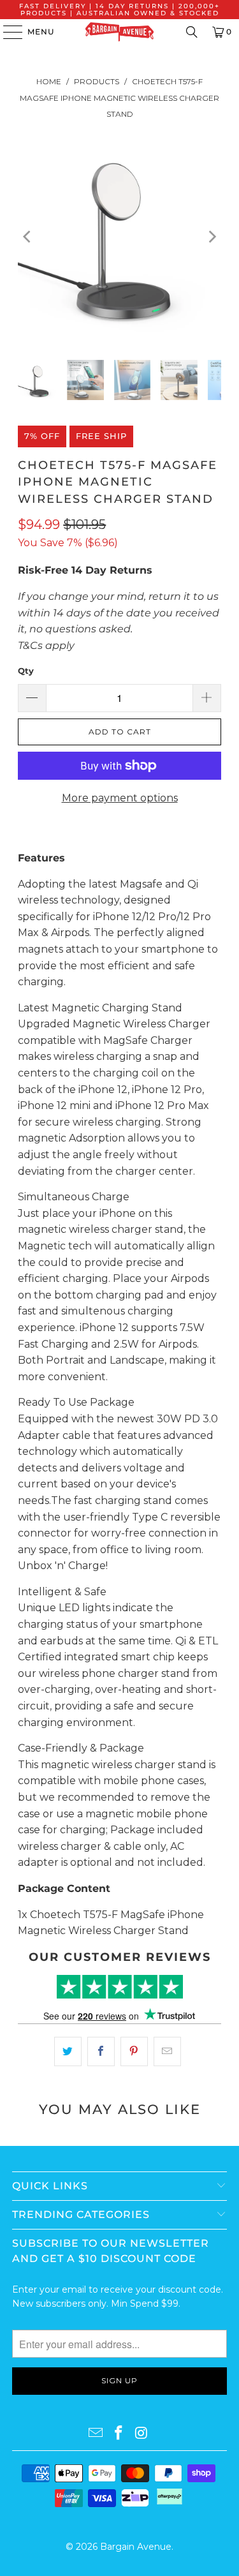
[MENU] (7, 32)
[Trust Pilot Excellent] (119, 1987)
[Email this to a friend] (167, 2051)
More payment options (120, 798)
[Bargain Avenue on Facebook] (119, 2434)
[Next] (212, 237)
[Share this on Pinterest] (134, 2051)
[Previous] (27, 237)
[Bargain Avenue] (120, 32)
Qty (26, 671)
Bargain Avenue (136, 2547)
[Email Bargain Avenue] (96, 2434)
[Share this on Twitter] (68, 2051)
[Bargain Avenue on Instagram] (141, 2434)
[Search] (192, 32)
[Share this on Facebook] (101, 2051)
